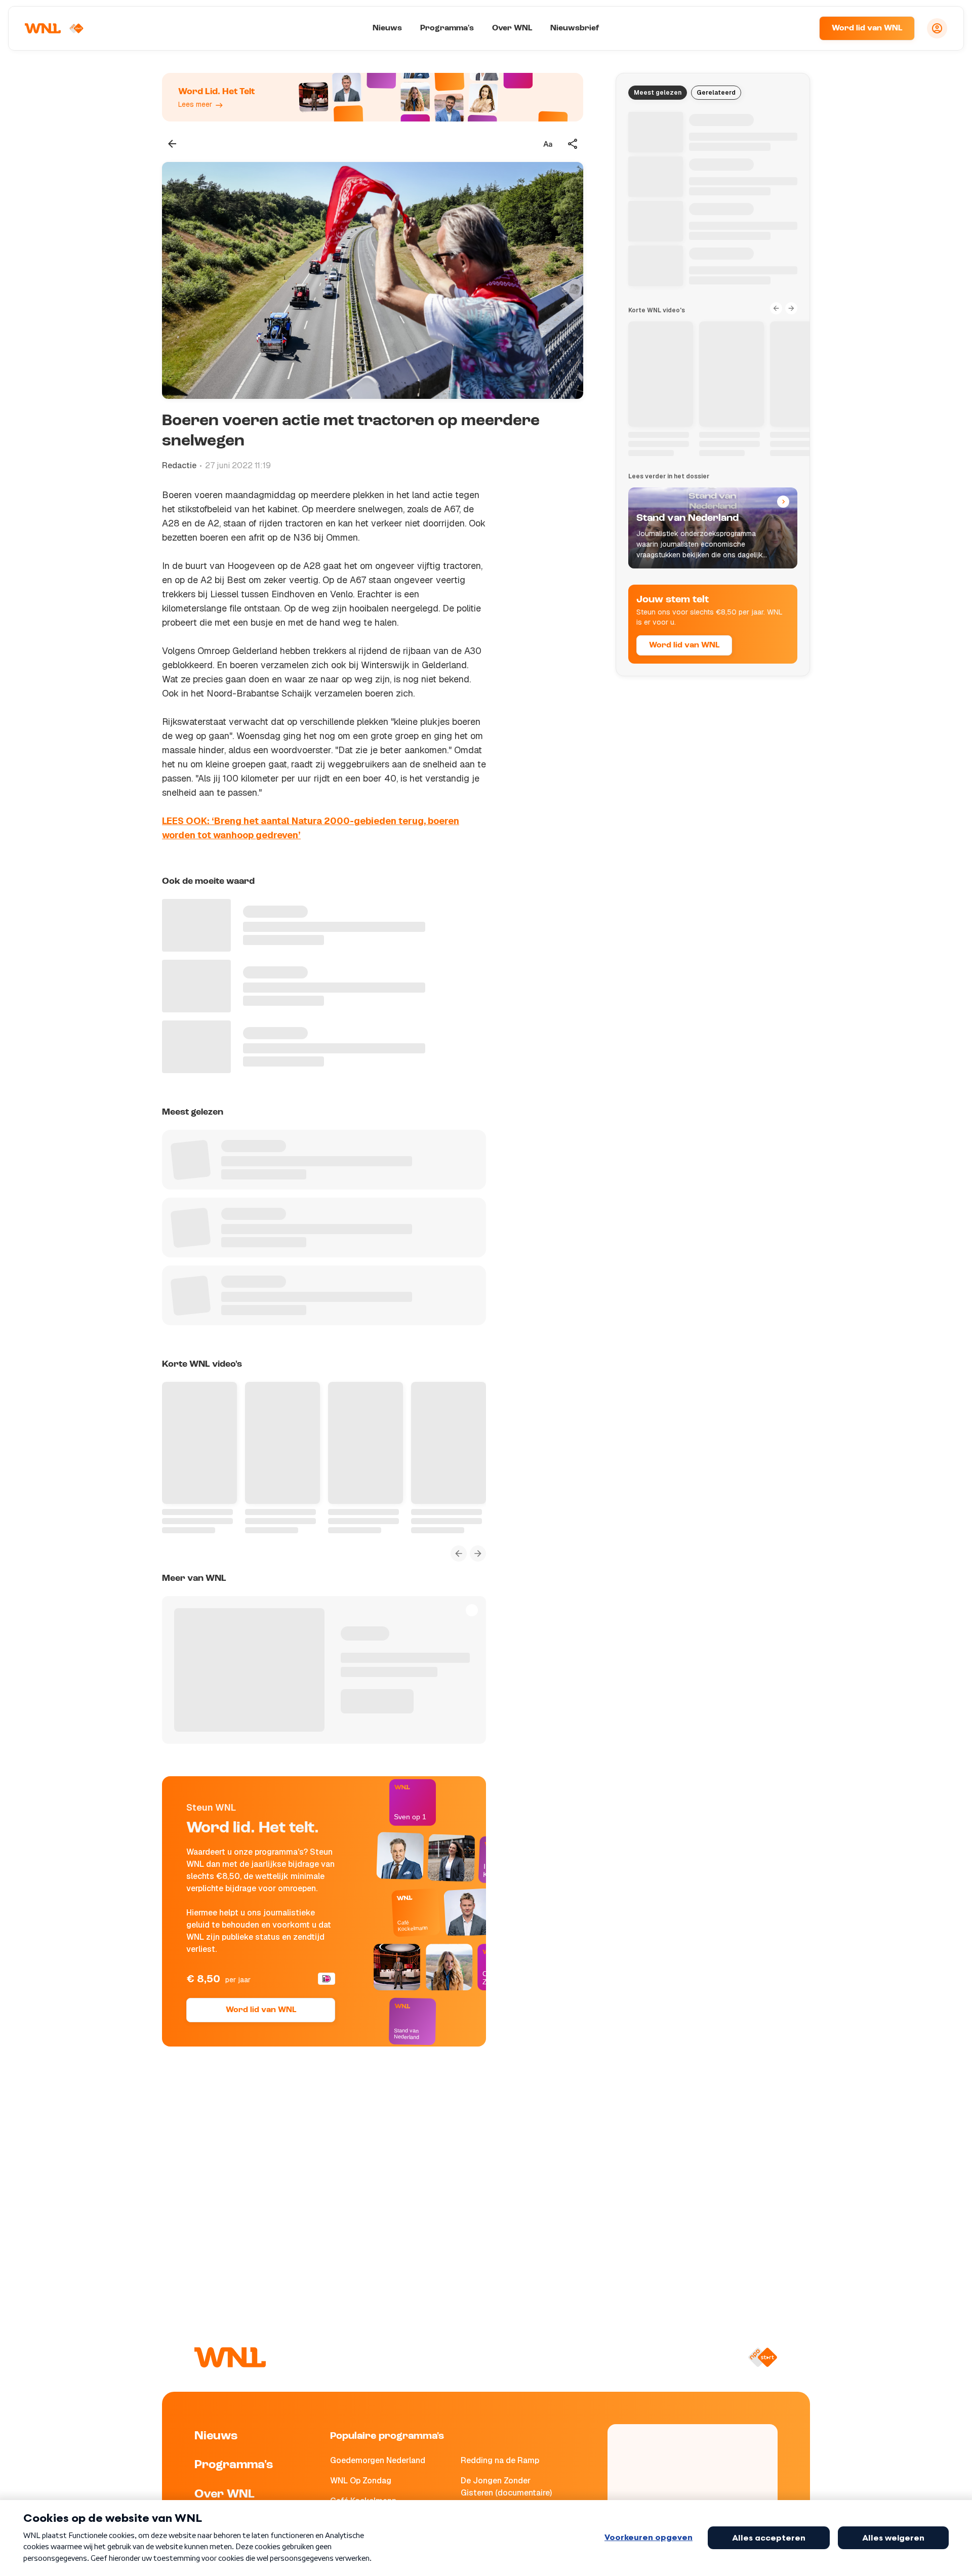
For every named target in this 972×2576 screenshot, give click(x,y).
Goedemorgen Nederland (378, 2460)
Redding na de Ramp (500, 2460)
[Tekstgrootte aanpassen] (548, 144)
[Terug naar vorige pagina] (172, 144)
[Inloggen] (937, 28)
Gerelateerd (716, 93)
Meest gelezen (658, 93)
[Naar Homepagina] (54, 28)
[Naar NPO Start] (763, 2357)
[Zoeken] (799, 28)
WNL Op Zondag (361, 2481)
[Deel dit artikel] (573, 144)
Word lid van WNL (867, 28)
